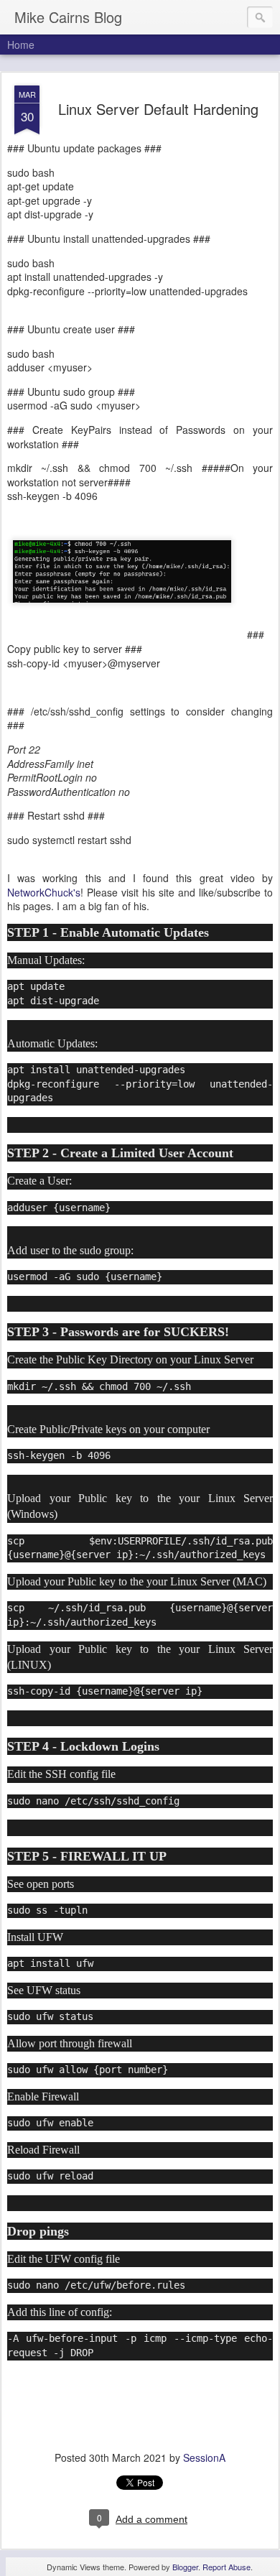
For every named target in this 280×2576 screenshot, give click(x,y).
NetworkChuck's (44, 892)
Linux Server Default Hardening (158, 109)
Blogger (185, 2567)
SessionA (204, 2457)
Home (21, 45)
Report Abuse (227, 2567)
